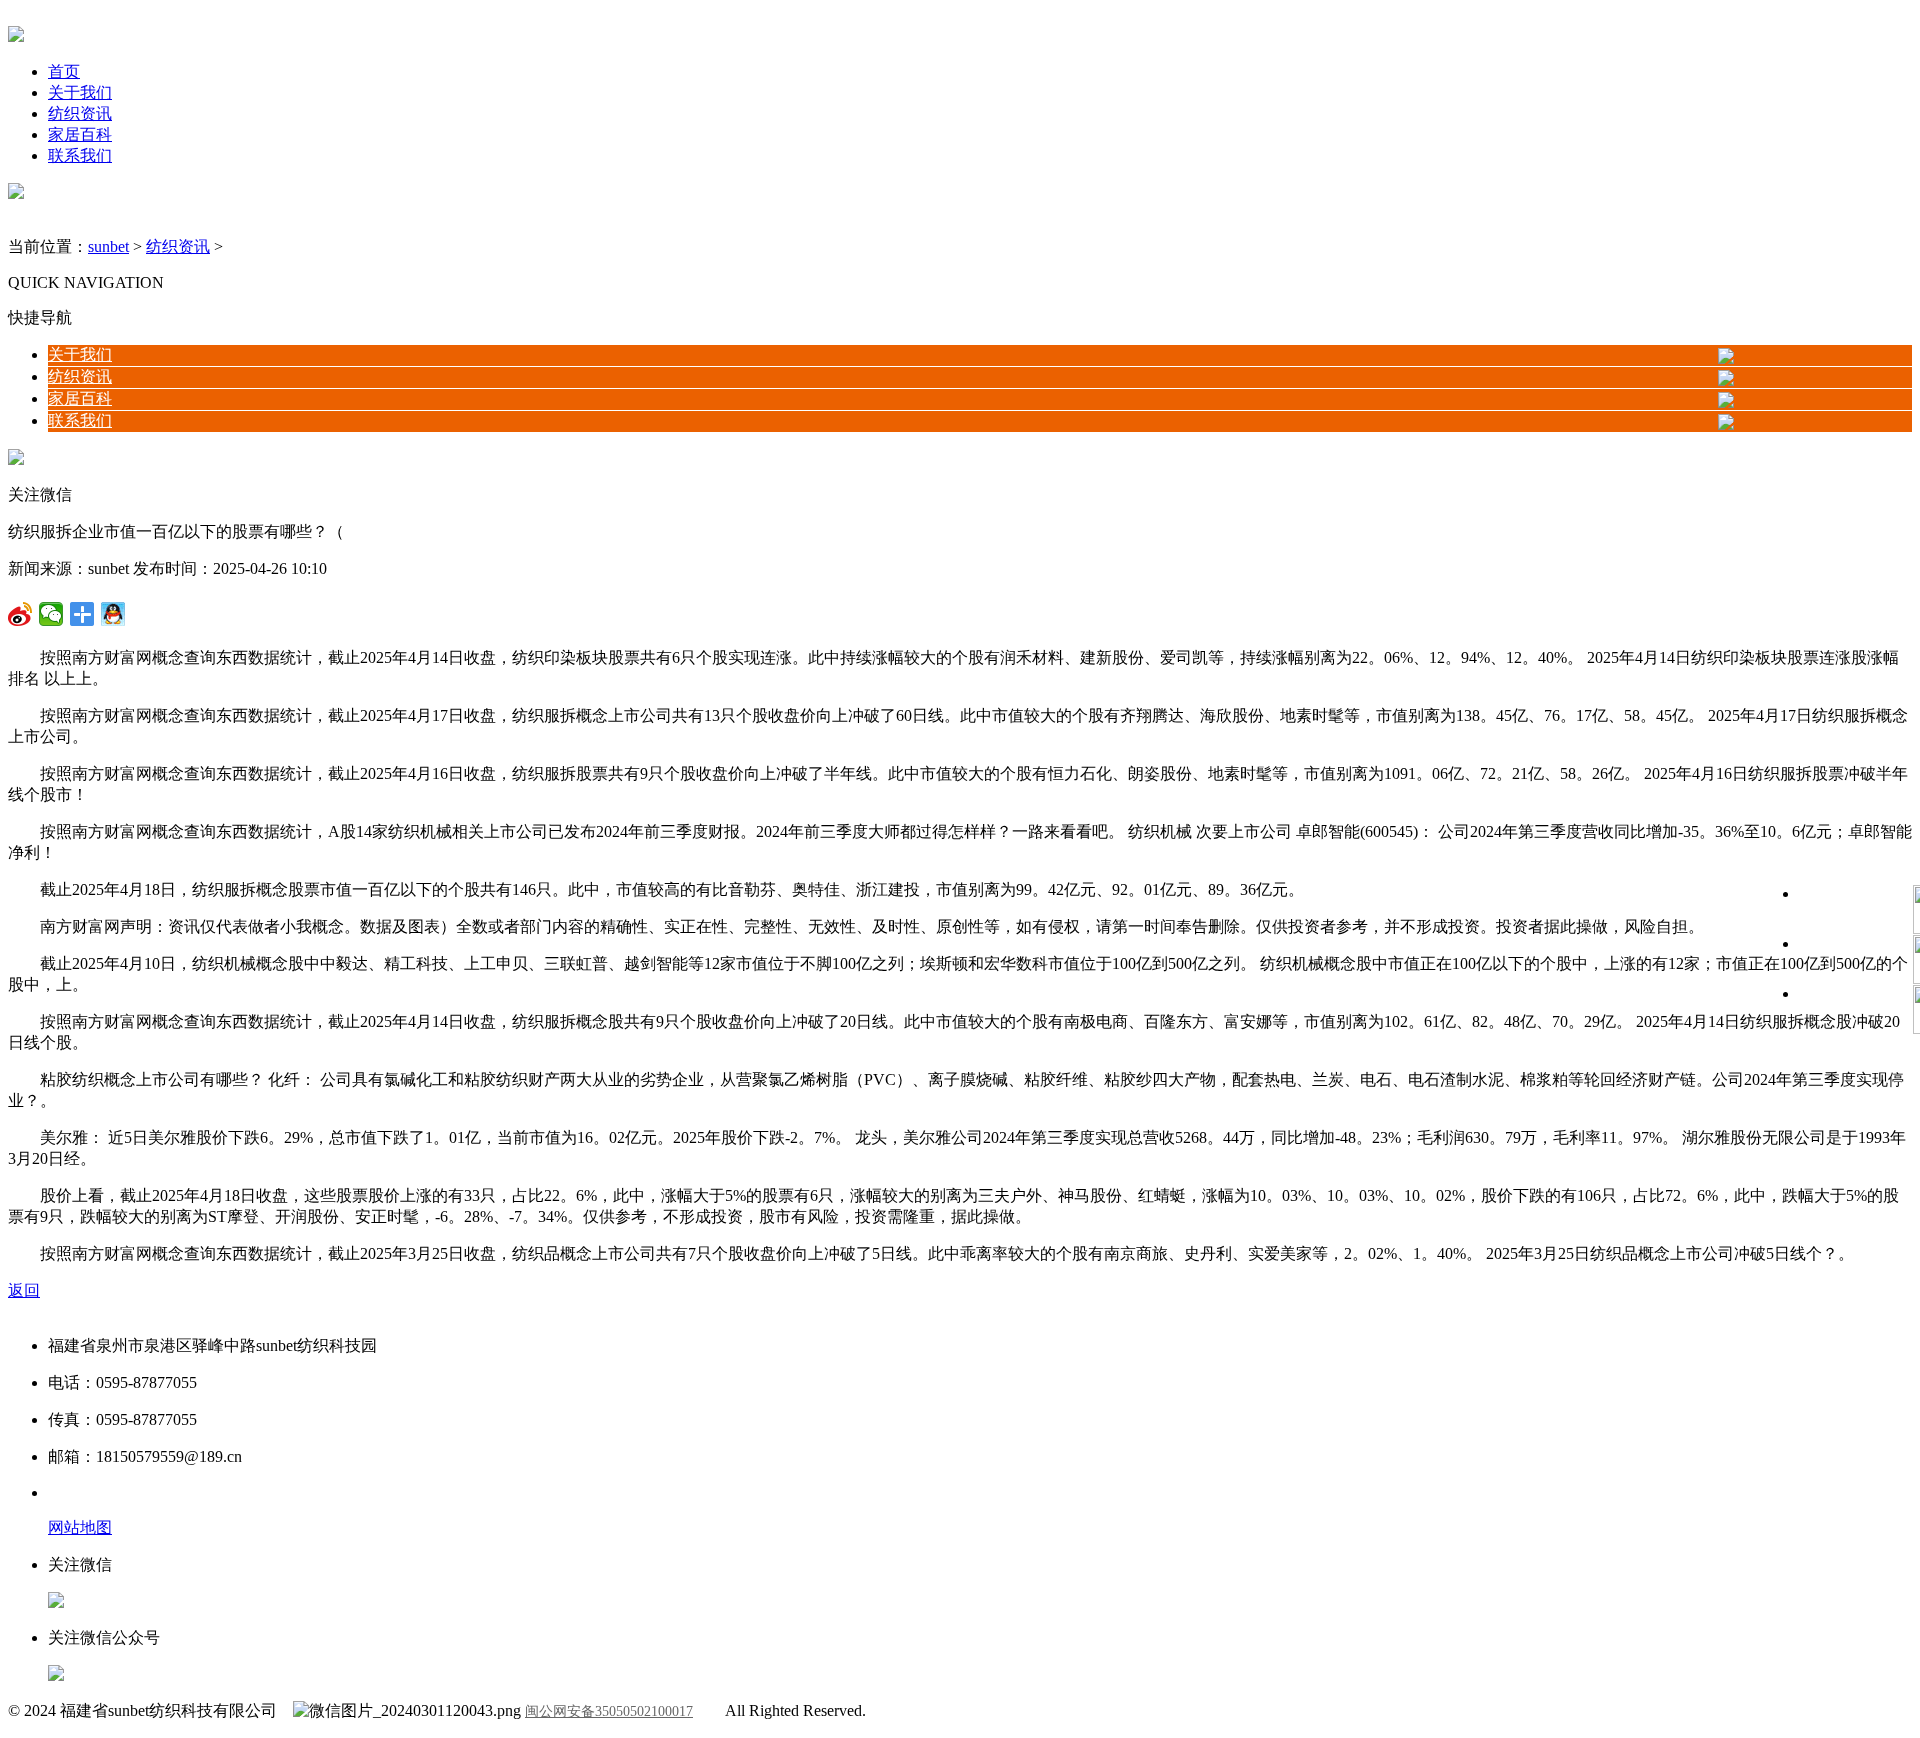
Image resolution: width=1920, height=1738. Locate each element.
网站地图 (80, 1527)
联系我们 (80, 155)
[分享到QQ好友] (82, 614)
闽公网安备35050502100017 (609, 1711)
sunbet (108, 246)
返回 (24, 1290)
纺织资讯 (80, 113)
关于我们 (80, 92)
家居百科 (80, 134)
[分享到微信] (20, 614)
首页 (64, 71)
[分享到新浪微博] (51, 614)
